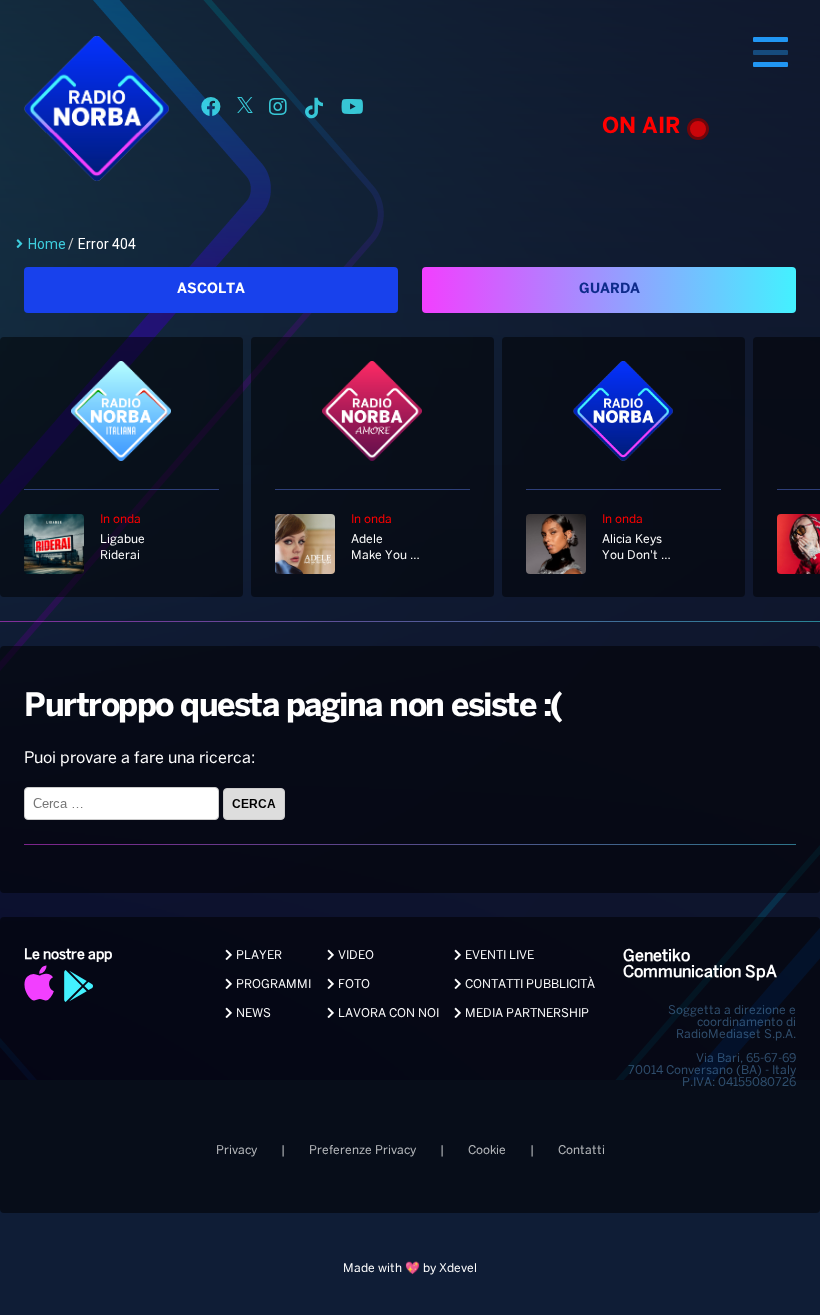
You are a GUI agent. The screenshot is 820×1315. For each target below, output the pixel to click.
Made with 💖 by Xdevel (410, 1268)
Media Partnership (525, 1013)
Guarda (609, 289)
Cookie (487, 1150)
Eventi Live (498, 955)
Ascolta (211, 289)
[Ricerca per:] (123, 803)
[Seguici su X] (245, 110)
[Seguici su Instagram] (278, 110)
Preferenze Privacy (362, 1150)
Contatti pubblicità (528, 984)
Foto (352, 984)
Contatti (581, 1150)
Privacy (236, 1150)
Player (257, 955)
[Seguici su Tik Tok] (314, 110)
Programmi (272, 984)
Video (354, 955)
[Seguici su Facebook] (211, 110)
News (252, 1013)
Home (47, 244)
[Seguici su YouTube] (352, 110)
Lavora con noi (387, 1013)
